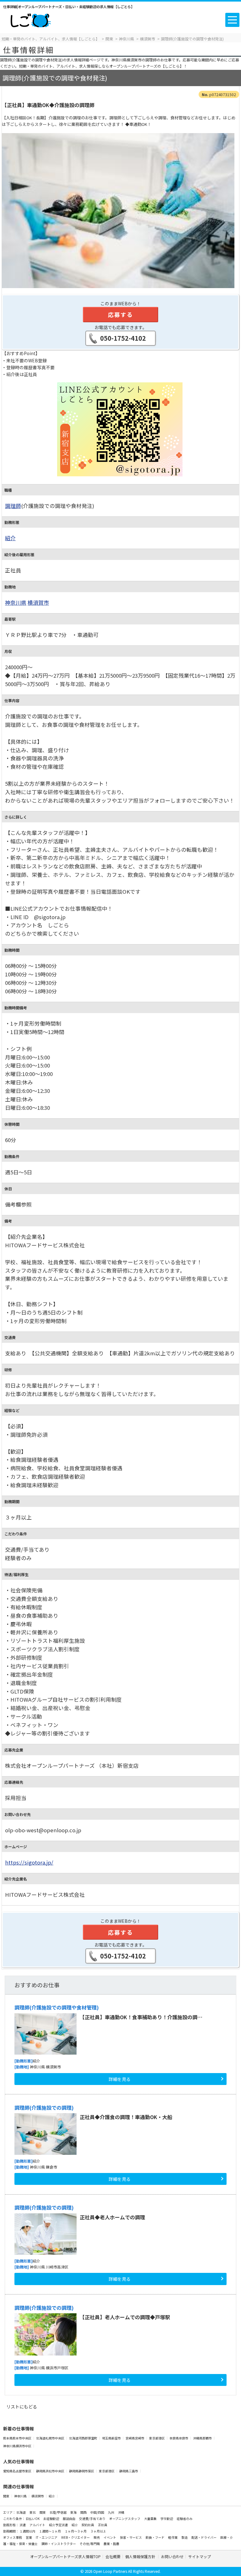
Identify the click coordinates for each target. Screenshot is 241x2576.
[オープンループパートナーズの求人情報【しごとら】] (31, 19)
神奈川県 (16, 603)
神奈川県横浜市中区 (18, 2446)
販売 (97, 2537)
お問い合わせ (172, 2556)
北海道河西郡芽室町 (83, 2438)
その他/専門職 (90, 2544)
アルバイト (38, 2525)
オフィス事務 (13, 2537)
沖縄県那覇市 (203, 2438)
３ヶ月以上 (98, 2531)
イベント (110, 2537)
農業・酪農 (111, 2544)
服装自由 (69, 2519)
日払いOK (33, 2519)
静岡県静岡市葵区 (82, 2471)
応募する (120, 314)
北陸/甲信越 (58, 2512)
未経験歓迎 (51, 2519)
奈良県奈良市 (179, 2438)
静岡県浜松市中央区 (51, 2471)
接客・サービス (131, 2537)
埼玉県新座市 (112, 2438)
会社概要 (113, 2556)
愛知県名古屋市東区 (18, 2471)
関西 (84, 2512)
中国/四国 (98, 2512)
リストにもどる (22, 2407)
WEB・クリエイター (76, 2537)
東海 (74, 2512)
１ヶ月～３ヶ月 (76, 2531)
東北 (33, 2512)
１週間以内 (28, 2531)
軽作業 (173, 2537)
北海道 (21, 2512)
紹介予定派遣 (59, 2525)
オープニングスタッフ (125, 2519)
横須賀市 (38, 603)
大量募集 (151, 2519)
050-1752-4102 (123, 338)
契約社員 (88, 2525)
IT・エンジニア (47, 2537)
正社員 (103, 2525)
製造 (185, 2537)
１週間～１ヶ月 (50, 2531)
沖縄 (121, 2512)
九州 (111, 2512)
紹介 (10, 538)
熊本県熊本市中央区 (18, 2438)
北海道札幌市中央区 (51, 2438)
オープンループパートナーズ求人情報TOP (65, 2556)
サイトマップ (200, 2556)
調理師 (13, 506)
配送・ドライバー (204, 2537)
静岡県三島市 (129, 2471)
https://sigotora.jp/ (29, 1862)
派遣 (23, 2525)
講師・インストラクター (59, 2544)
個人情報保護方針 (141, 2556)
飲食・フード (155, 2537)
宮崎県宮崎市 (135, 2438)
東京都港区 (157, 2438)
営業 (29, 2537)
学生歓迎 (167, 2519)
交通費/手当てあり (93, 2519)
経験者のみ (185, 2519)
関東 (6, 2496)
